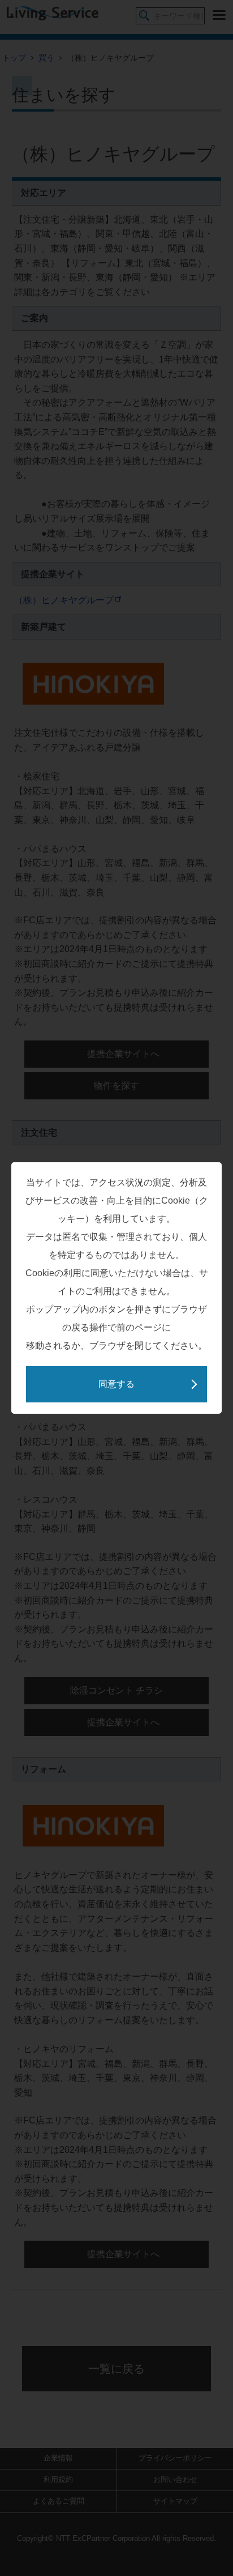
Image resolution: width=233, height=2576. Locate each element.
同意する (116, 1384)
